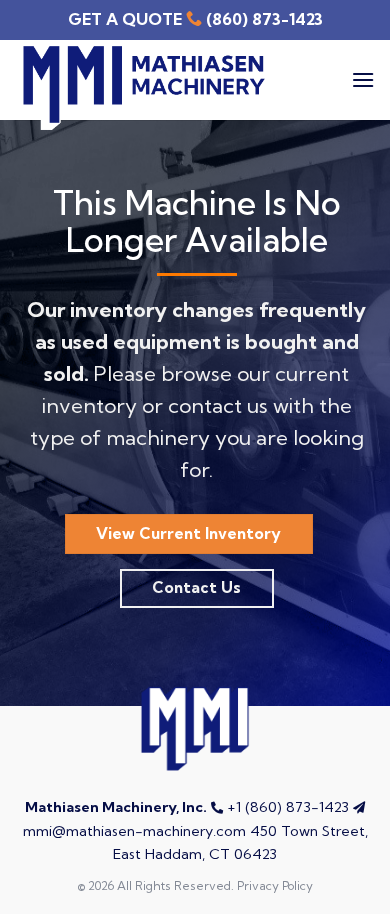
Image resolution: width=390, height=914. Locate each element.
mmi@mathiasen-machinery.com (134, 831)
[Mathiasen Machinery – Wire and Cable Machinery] (140, 87)
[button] (363, 79)
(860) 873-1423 (264, 19)
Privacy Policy (275, 885)
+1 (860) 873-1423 (288, 807)
